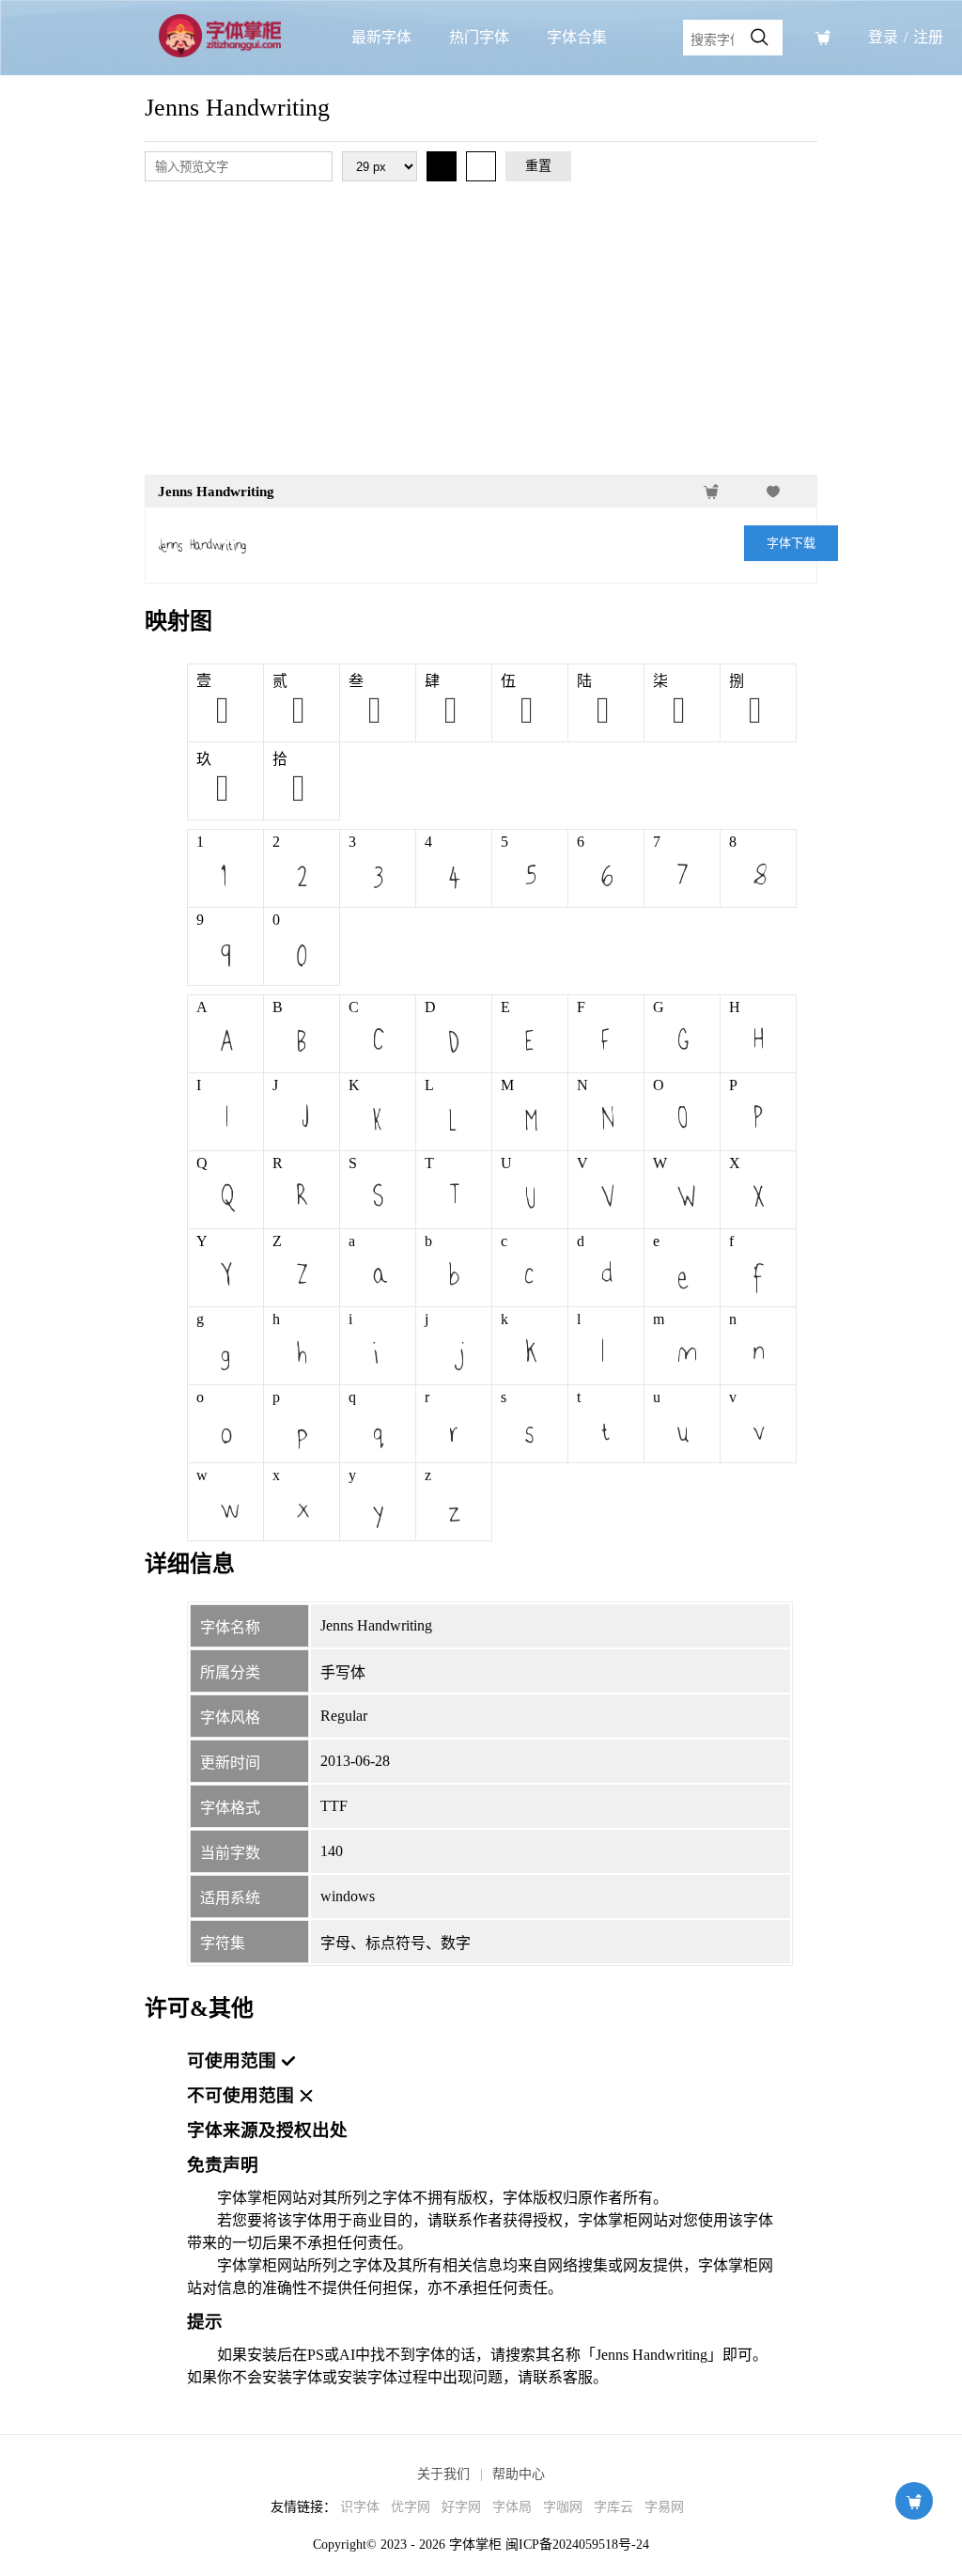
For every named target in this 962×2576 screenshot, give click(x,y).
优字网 (411, 2507)
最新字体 (381, 37)
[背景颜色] (481, 166)
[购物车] (914, 2501)
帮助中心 (519, 2474)
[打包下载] (823, 38)
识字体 (360, 2507)
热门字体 (479, 37)
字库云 (613, 2507)
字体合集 (577, 37)
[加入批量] (711, 492)
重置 (538, 166)
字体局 (512, 2507)
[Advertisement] (481, 332)
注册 (928, 37)
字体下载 (791, 543)
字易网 (664, 2507)
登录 (883, 37)
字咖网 (563, 2507)
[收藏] (773, 492)
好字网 (461, 2507)
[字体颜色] (442, 166)
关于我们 (443, 2474)
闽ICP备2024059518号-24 (577, 2545)
